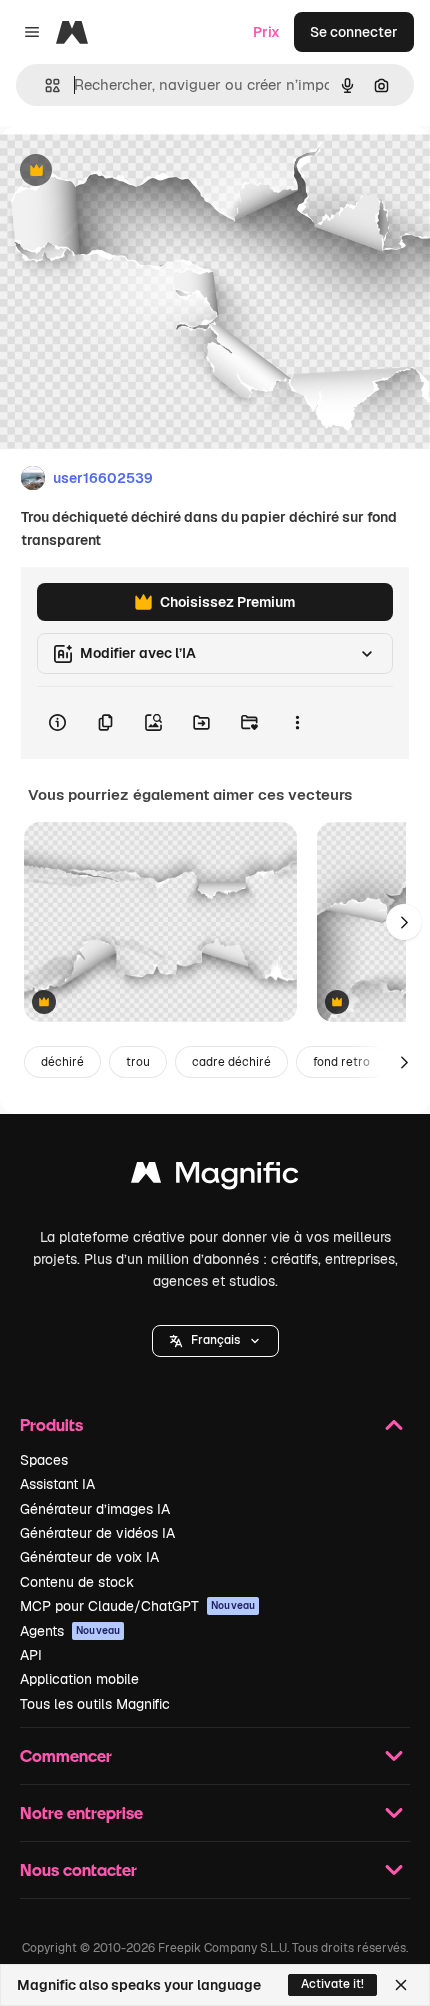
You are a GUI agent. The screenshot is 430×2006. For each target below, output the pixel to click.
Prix (266, 32)
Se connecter (354, 32)
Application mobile (79, 1679)
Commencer (66, 1755)
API (31, 1655)
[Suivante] (404, 922)
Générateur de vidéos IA (97, 1533)
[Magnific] (215, 1177)
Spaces (44, 1460)
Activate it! (332, 1984)
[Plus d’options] (297, 723)
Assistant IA (57, 1484)
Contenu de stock (77, 1582)
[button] (215, 1341)
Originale (132, 171)
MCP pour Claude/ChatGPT (137, 1606)
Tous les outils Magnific (95, 1704)
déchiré (62, 1062)
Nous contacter (78, 1869)
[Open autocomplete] (44, 85)
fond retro (341, 1062)
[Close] (401, 1985)
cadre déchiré (231, 1062)
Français (215, 1340)
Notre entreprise (81, 1812)
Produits (51, 1424)
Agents (70, 1631)
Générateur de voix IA (89, 1557)
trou (138, 1062)
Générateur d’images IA (95, 1509)
